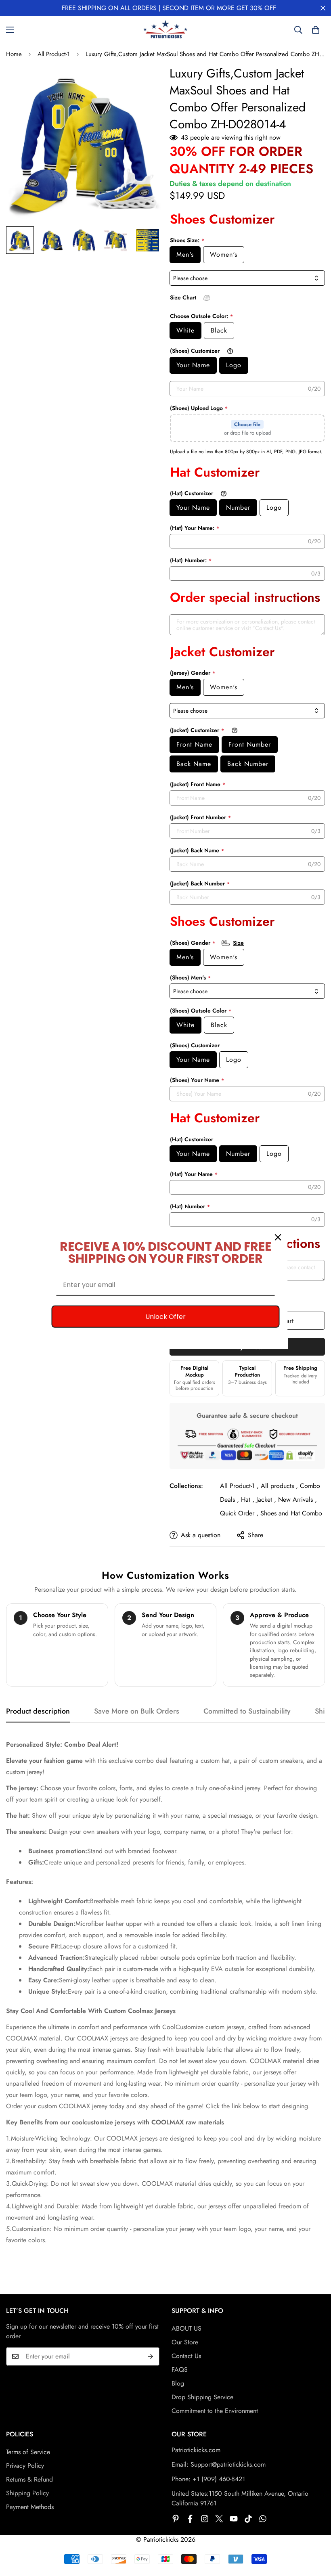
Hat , (248, 1499)
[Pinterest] (176, 2519)
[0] (316, 30)
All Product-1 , (239, 1486)
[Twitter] (219, 2519)
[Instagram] (205, 2519)
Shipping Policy (27, 2493)
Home (14, 54)
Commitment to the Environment (215, 2411)
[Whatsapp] (263, 2519)
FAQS (180, 2370)
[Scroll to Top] (315, 2532)
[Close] (278, 1237)
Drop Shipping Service (202, 2397)
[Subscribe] (151, 2356)
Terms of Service (28, 2452)
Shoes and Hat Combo (291, 1513)
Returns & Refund (29, 2479)
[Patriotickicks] (165, 30)
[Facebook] (190, 2519)
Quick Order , (239, 1513)
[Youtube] (234, 2519)
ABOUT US (186, 2328)
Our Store (185, 2342)
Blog (178, 2383)
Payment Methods (30, 2507)
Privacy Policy (25, 2466)
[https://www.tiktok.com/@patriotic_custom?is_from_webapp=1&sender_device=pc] (248, 2519)
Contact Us (186, 2356)
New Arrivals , (297, 1499)
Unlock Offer (165, 1317)
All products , (279, 1486)
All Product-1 (54, 54)
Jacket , (266, 1499)
